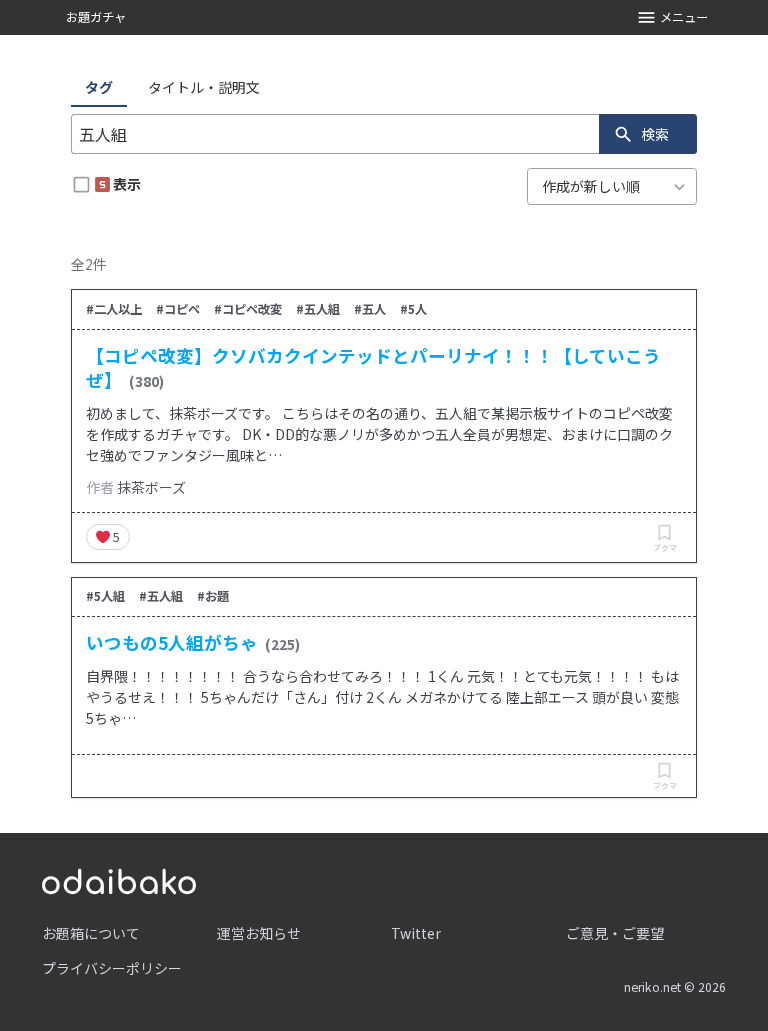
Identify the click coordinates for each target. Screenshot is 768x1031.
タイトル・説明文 (204, 87)
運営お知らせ (259, 933)
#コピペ (178, 309)
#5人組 (105, 596)
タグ (99, 87)
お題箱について (91, 933)
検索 (655, 134)
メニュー (684, 17)
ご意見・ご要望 (615, 933)
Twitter (416, 933)
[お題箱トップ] (119, 879)
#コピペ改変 (248, 309)
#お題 (213, 596)
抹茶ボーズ (151, 487)
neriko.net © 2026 (675, 987)
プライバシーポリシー (112, 968)
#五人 (370, 309)
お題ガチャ (96, 17)
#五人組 (318, 309)
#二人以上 (114, 309)
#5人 (413, 309)
